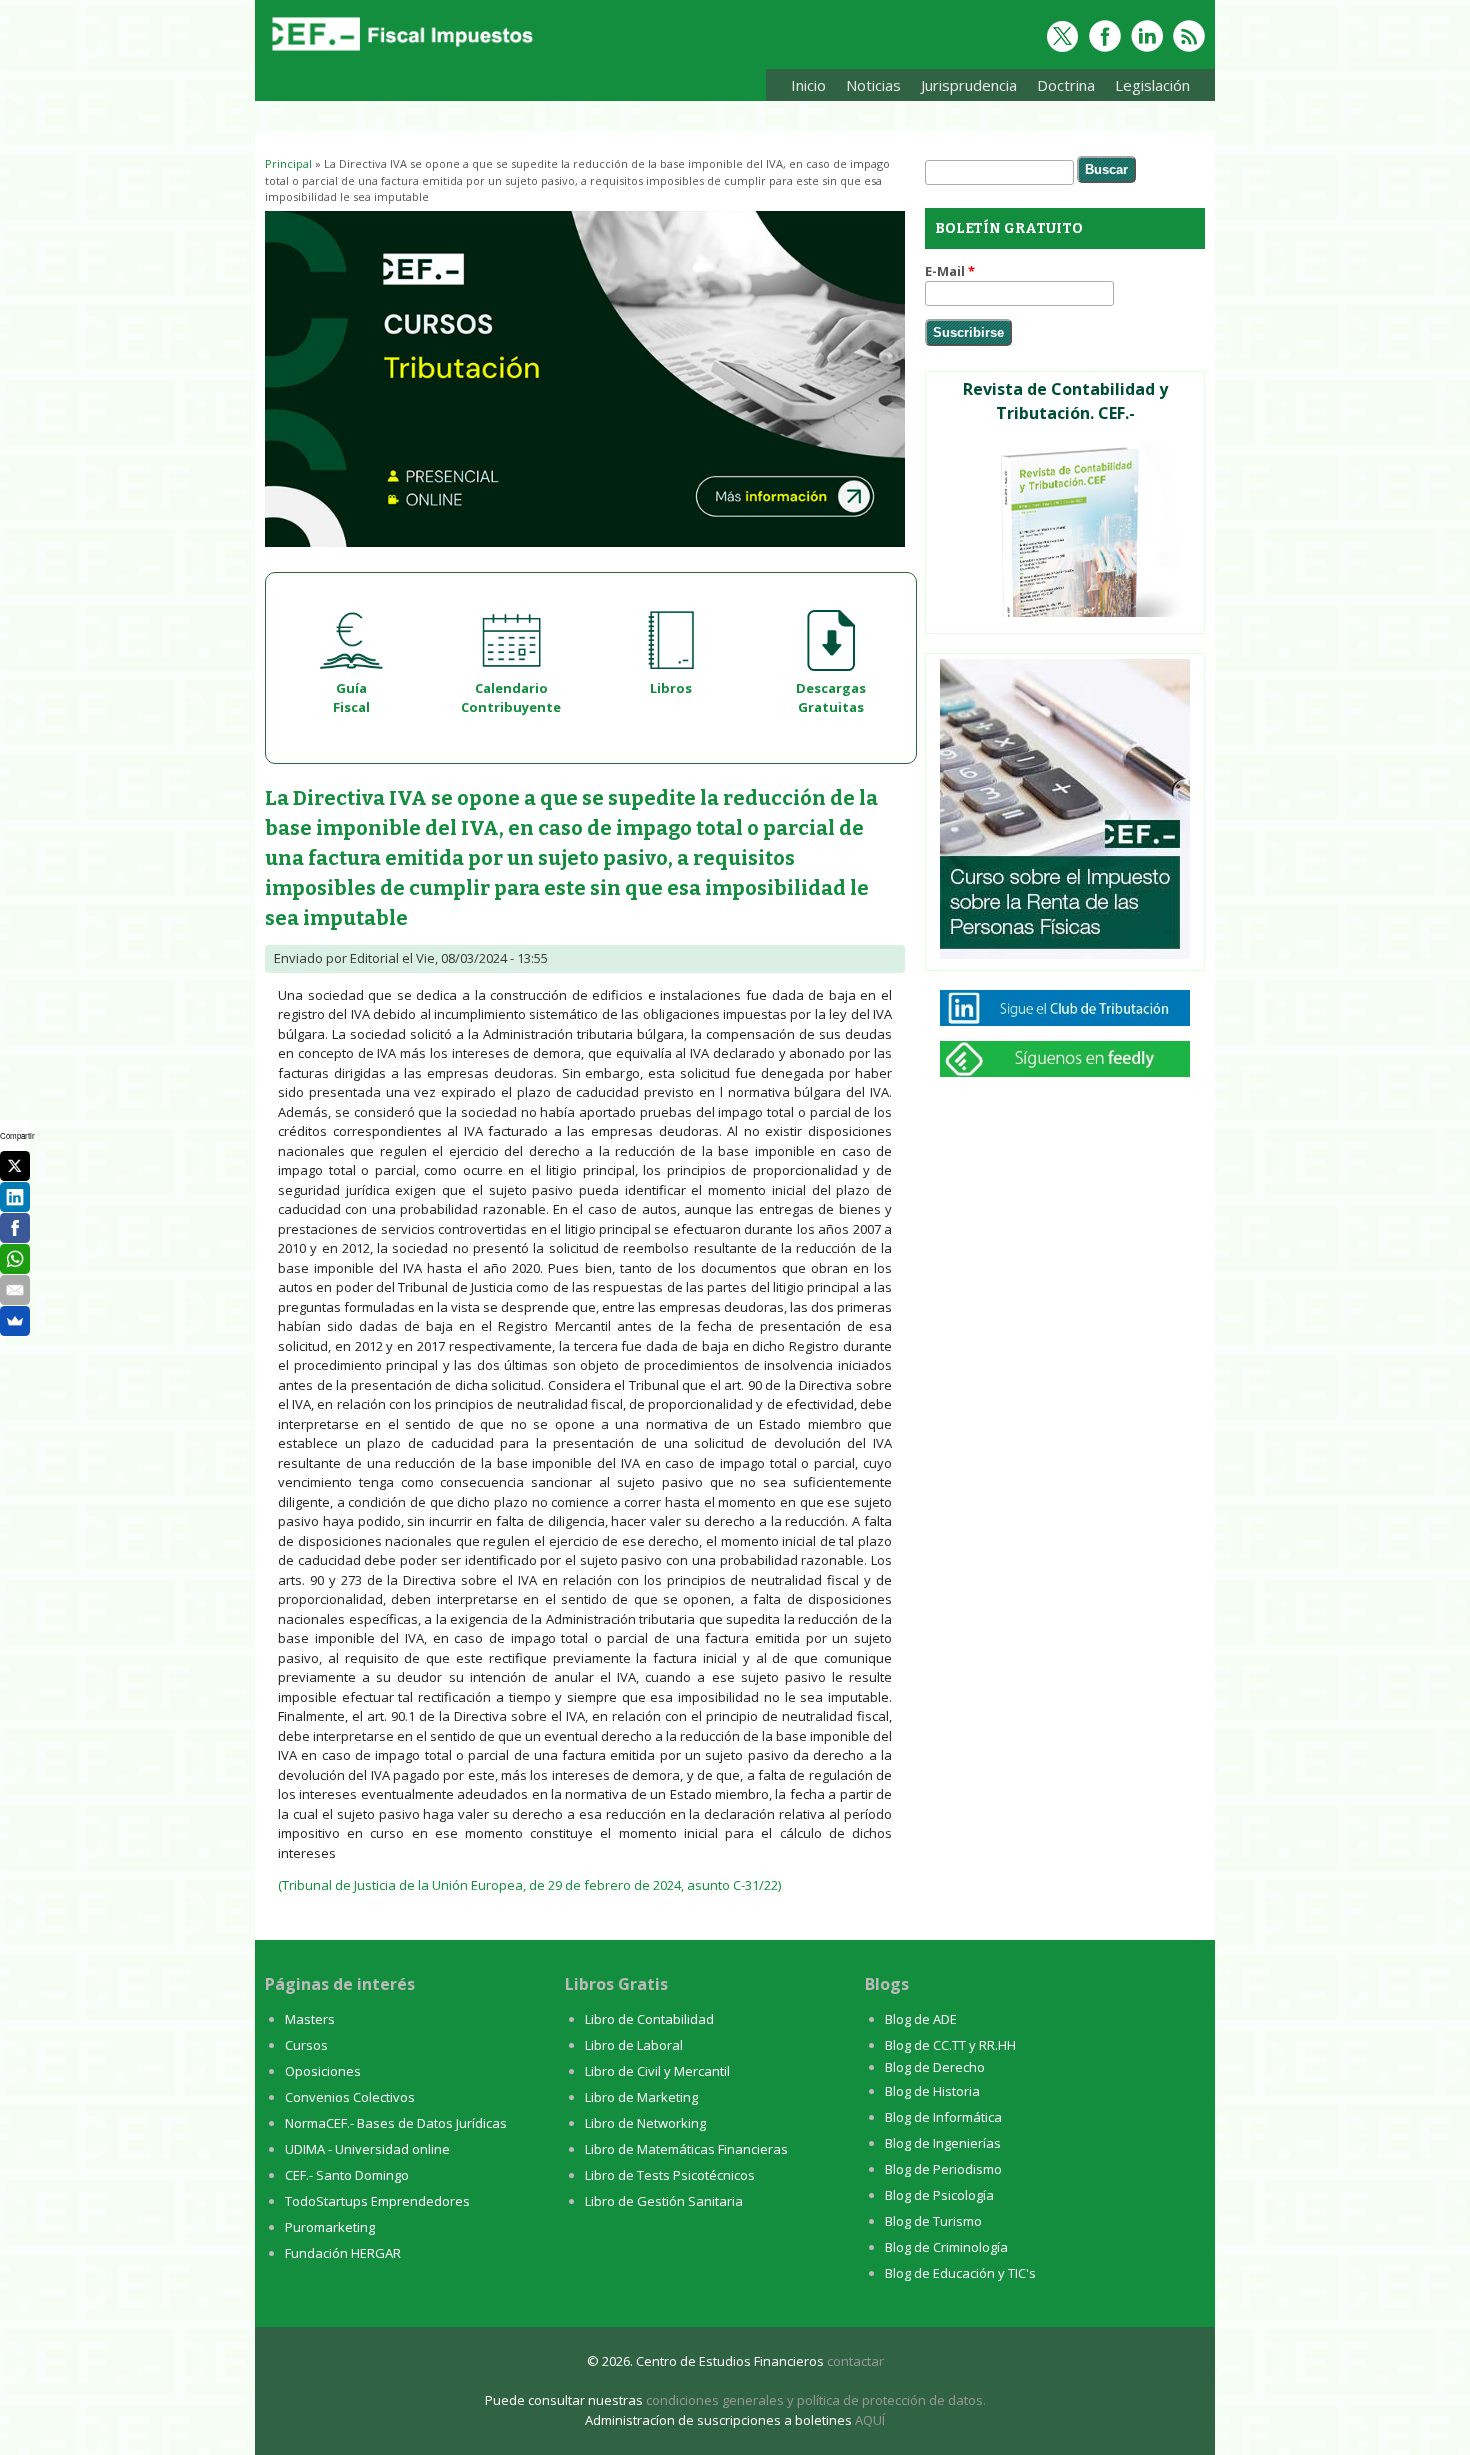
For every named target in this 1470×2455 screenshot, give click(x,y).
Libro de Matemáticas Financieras (686, 2149)
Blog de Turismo (933, 2221)
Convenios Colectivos (350, 2097)
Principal (288, 163)
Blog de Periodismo (943, 2169)
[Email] (15, 1290)
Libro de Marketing (641, 2097)
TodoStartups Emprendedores (377, 2201)
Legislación (1147, 88)
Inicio (808, 85)
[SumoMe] (15, 1321)
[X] (15, 1166)
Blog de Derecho (935, 2067)
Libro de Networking (645, 2123)
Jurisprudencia (964, 88)
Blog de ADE (921, 2019)
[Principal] (400, 52)
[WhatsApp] (15, 1259)
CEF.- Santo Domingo (347, 2175)
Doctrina (1061, 88)
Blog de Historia (932, 2091)
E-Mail (950, 271)
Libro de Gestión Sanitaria (664, 2201)
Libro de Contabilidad (649, 2019)
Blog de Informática (943, 2117)
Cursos (306, 2045)
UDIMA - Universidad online (367, 2149)
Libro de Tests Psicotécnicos (670, 2175)
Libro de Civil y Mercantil (657, 2071)
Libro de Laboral (634, 2045)
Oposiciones (323, 2071)
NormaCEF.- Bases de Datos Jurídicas (396, 2123)
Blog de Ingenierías (943, 2143)
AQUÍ (870, 2420)
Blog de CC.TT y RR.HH (950, 2045)
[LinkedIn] (15, 1197)
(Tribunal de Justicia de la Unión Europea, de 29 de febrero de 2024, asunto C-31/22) (529, 1885)
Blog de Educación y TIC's (960, 2273)
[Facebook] (15, 1228)
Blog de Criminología (946, 2247)
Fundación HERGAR (343, 2253)
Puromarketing (330, 2227)
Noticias (873, 85)
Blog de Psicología (939, 2195)
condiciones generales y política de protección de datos (814, 2400)
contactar (855, 2361)
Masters (310, 2019)
